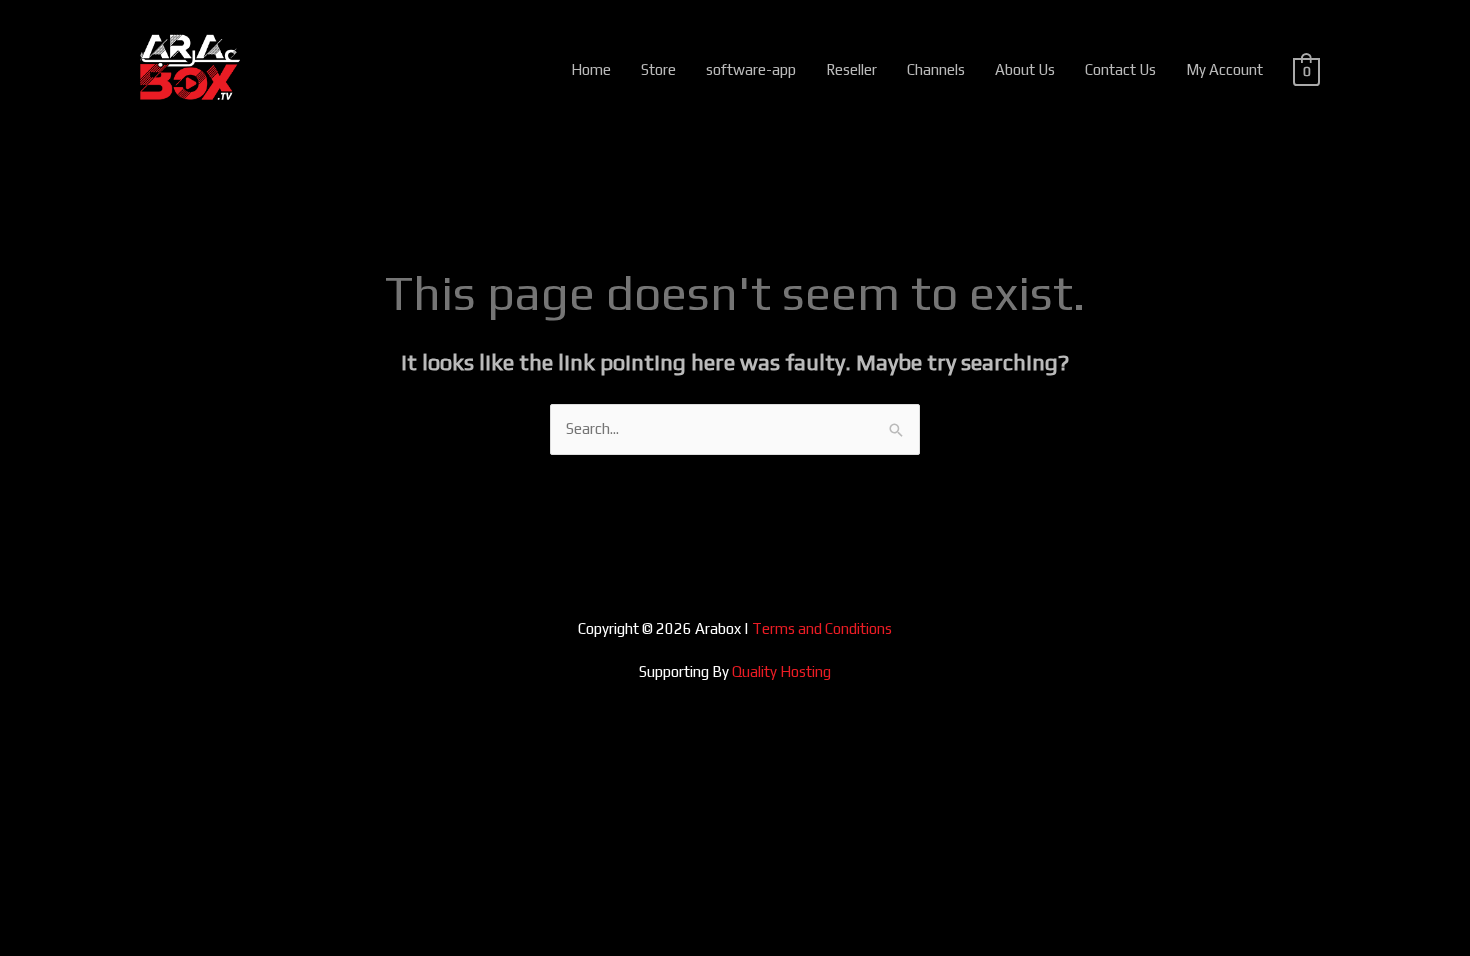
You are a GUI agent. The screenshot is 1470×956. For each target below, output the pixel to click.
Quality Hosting (781, 671)
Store (658, 69)
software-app (751, 69)
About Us (1025, 69)
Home (591, 69)
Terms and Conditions (822, 628)
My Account (1224, 69)
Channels (936, 69)
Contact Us (1120, 69)
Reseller (851, 69)
